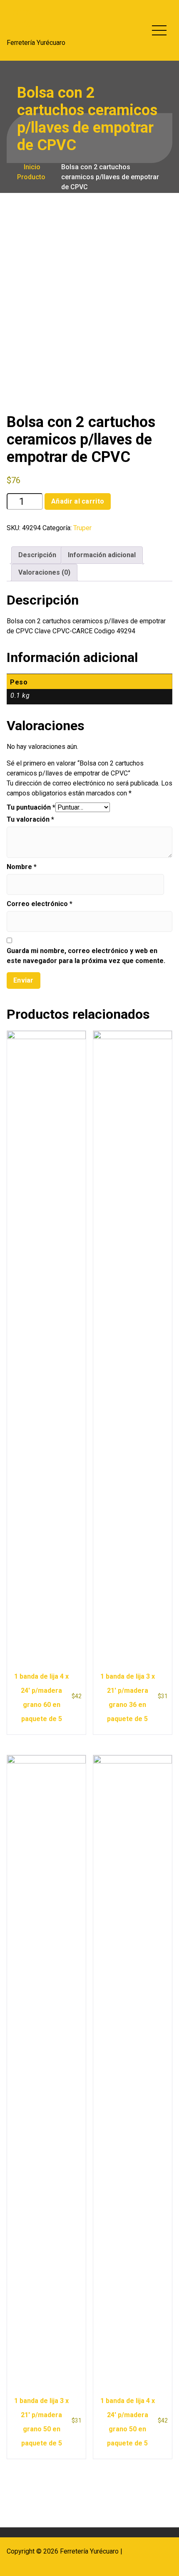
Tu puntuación (31, 807)
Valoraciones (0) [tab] (44, 572)
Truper (82, 528)
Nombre (22, 867)
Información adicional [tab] (102, 555)
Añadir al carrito (78, 501)
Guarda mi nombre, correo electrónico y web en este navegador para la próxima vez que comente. (86, 956)
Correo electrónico (40, 904)
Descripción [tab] (37, 555)
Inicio (31, 167)
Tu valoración (30, 819)
